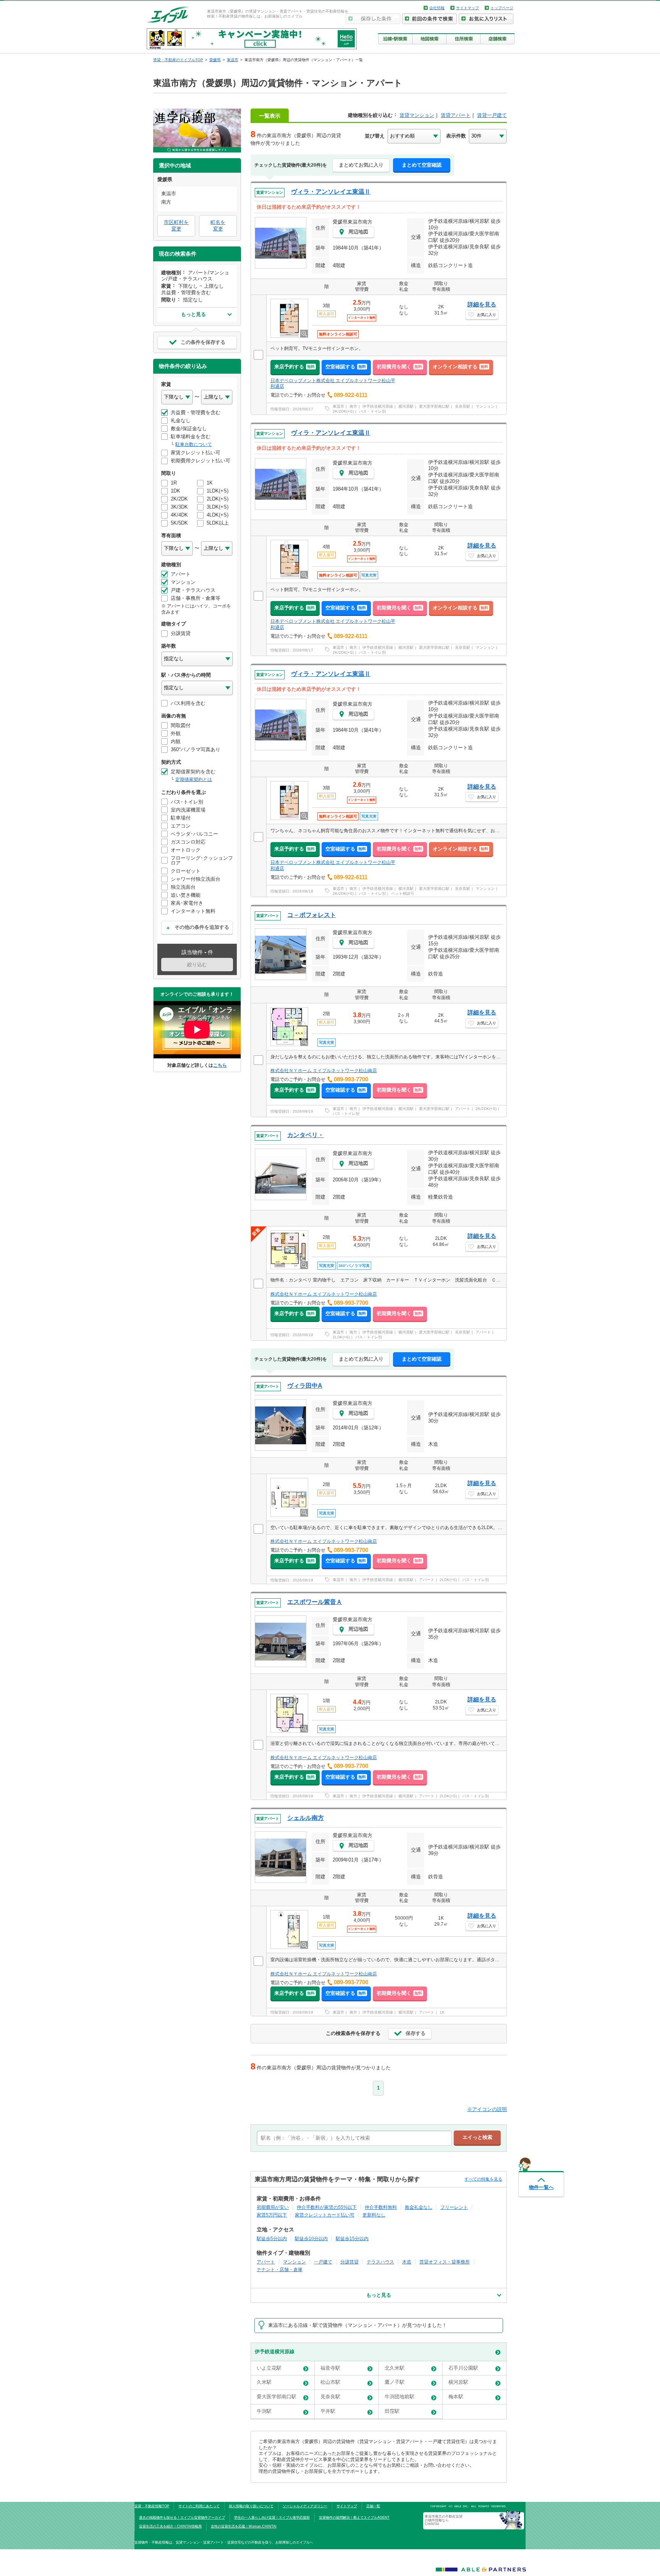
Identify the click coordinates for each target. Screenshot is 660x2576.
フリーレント (454, 2207)
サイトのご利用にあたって (199, 2506)
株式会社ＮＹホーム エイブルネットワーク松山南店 (324, 1071)
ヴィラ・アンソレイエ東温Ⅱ (331, 192)
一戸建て (323, 2262)
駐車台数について (194, 444)
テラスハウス (380, 2262)
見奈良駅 (463, 406)
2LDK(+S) (341, 1337)
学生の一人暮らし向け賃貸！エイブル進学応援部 (272, 2518)
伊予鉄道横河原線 (378, 406)
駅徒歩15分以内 (352, 2238)
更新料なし (374, 2215)
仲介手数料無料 (381, 2207)
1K (442, 2012)
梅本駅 (456, 2397)
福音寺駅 (330, 2368)
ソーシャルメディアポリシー (305, 2506)
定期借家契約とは (194, 779)
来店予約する (294, 367)
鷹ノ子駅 (395, 2382)
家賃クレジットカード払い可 (325, 2215)
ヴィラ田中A (305, 1386)
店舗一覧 (373, 2506)
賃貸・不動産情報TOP (152, 2506)
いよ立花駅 (269, 2368)
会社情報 (437, 8)
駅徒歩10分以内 (311, 2238)
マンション (485, 406)
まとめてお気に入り (361, 165)
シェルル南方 (306, 1818)
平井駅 (328, 2411)
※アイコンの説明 (487, 2109)
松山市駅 (330, 2382)
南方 (353, 406)
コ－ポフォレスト (312, 915)
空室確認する (346, 367)
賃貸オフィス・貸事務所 (445, 2262)
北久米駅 (395, 2368)
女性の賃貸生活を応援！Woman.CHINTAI (244, 2526)
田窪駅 (392, 2411)
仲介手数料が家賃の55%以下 (327, 2207)
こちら (220, 1065)
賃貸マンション (417, 115)
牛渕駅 (264, 2411)
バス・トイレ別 (372, 411)
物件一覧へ (541, 2187)
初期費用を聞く (399, 367)
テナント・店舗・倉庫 (280, 2269)
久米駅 (264, 2382)
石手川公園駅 (463, 2368)
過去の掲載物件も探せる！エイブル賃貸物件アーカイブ (182, 2518)
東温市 (338, 406)
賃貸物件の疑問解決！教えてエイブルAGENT (354, 2518)
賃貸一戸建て (492, 115)
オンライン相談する (460, 367)
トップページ (502, 8)
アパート (463, 1109)
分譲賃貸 (349, 2262)
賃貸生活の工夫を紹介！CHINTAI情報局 (170, 2526)
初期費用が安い (273, 2207)
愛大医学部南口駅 (434, 406)
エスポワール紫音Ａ (315, 1602)
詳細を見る (482, 304)
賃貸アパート (456, 115)
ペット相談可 (403, 893)
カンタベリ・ (306, 1135)
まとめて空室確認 (422, 165)
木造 (407, 2262)
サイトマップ (467, 8)
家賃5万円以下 (272, 2215)
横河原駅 (406, 406)
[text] (354, 2138)
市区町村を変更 (176, 225)
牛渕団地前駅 (400, 2397)
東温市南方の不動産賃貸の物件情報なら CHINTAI (444, 2520)
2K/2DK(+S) (343, 411)
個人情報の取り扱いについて (251, 2506)
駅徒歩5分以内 (272, 2238)
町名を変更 (218, 225)
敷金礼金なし (419, 2207)
